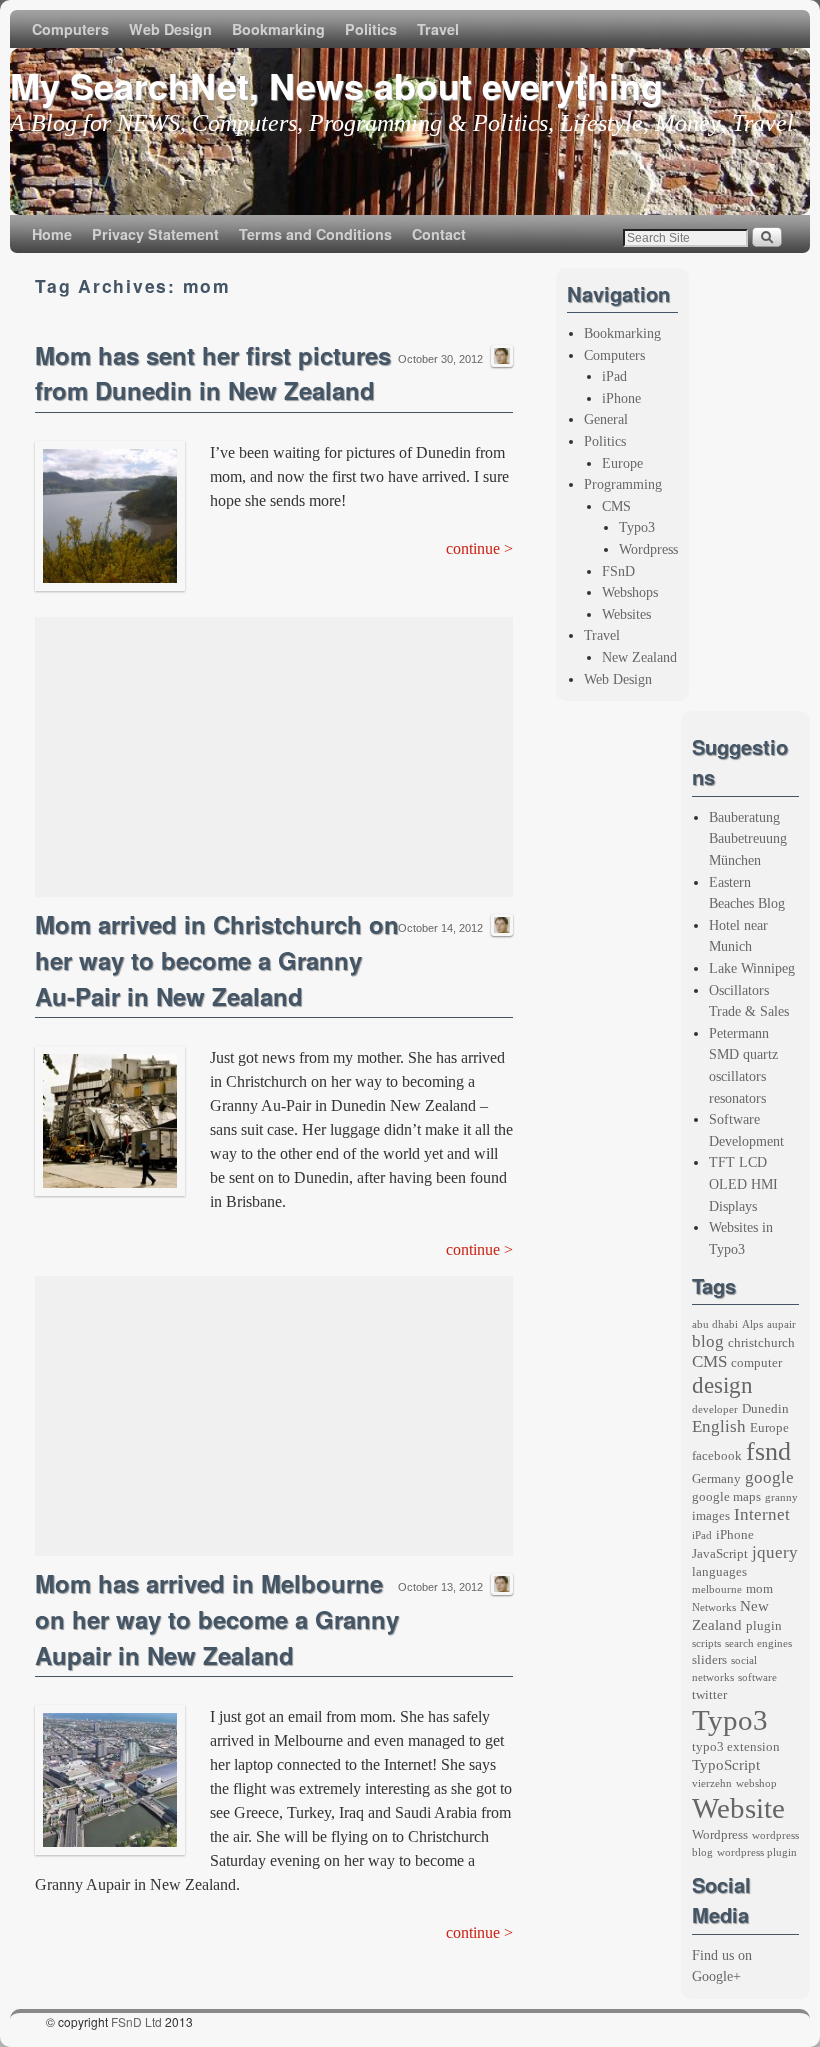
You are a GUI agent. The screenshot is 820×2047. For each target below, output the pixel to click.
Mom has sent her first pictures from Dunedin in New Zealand (213, 373)
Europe (622, 463)
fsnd (768, 1451)
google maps (726, 1496)
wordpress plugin (757, 1852)
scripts (706, 1643)
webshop (756, 1783)
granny (781, 1497)
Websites (626, 614)
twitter (709, 1694)
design (722, 1385)
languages (719, 1571)
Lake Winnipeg (752, 968)
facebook (717, 1455)
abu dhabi (715, 1324)
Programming (623, 484)
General (606, 419)
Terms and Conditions (315, 234)
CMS (616, 506)
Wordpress (648, 549)
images (711, 1515)
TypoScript (726, 1765)
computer (756, 1362)
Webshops (630, 592)
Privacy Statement (155, 234)
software (757, 1677)
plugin (764, 1625)
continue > (479, 548)
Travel (438, 29)
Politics (371, 29)
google (769, 1477)
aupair (781, 1324)
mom (759, 1588)
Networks (714, 1607)
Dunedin (765, 1408)
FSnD (618, 571)
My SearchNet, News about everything (336, 85)
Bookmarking (278, 29)
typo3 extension (736, 1746)
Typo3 (637, 527)
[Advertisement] (274, 757)
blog (708, 1341)
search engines (758, 1643)
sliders (709, 1659)
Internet (762, 1514)
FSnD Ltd (136, 2021)
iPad (614, 376)
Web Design (170, 29)
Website (738, 1808)
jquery (775, 1552)
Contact (439, 234)
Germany (716, 1478)
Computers (70, 29)
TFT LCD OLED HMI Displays (743, 1183)
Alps (752, 1324)
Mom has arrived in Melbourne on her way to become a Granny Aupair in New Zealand (217, 1619)
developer (715, 1409)
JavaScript (720, 1553)
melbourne (717, 1589)
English (719, 1426)
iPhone (621, 398)
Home (52, 234)
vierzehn (712, 1783)
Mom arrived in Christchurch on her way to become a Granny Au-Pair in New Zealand (217, 960)
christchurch (761, 1342)
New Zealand (639, 657)
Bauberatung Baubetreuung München (748, 838)
